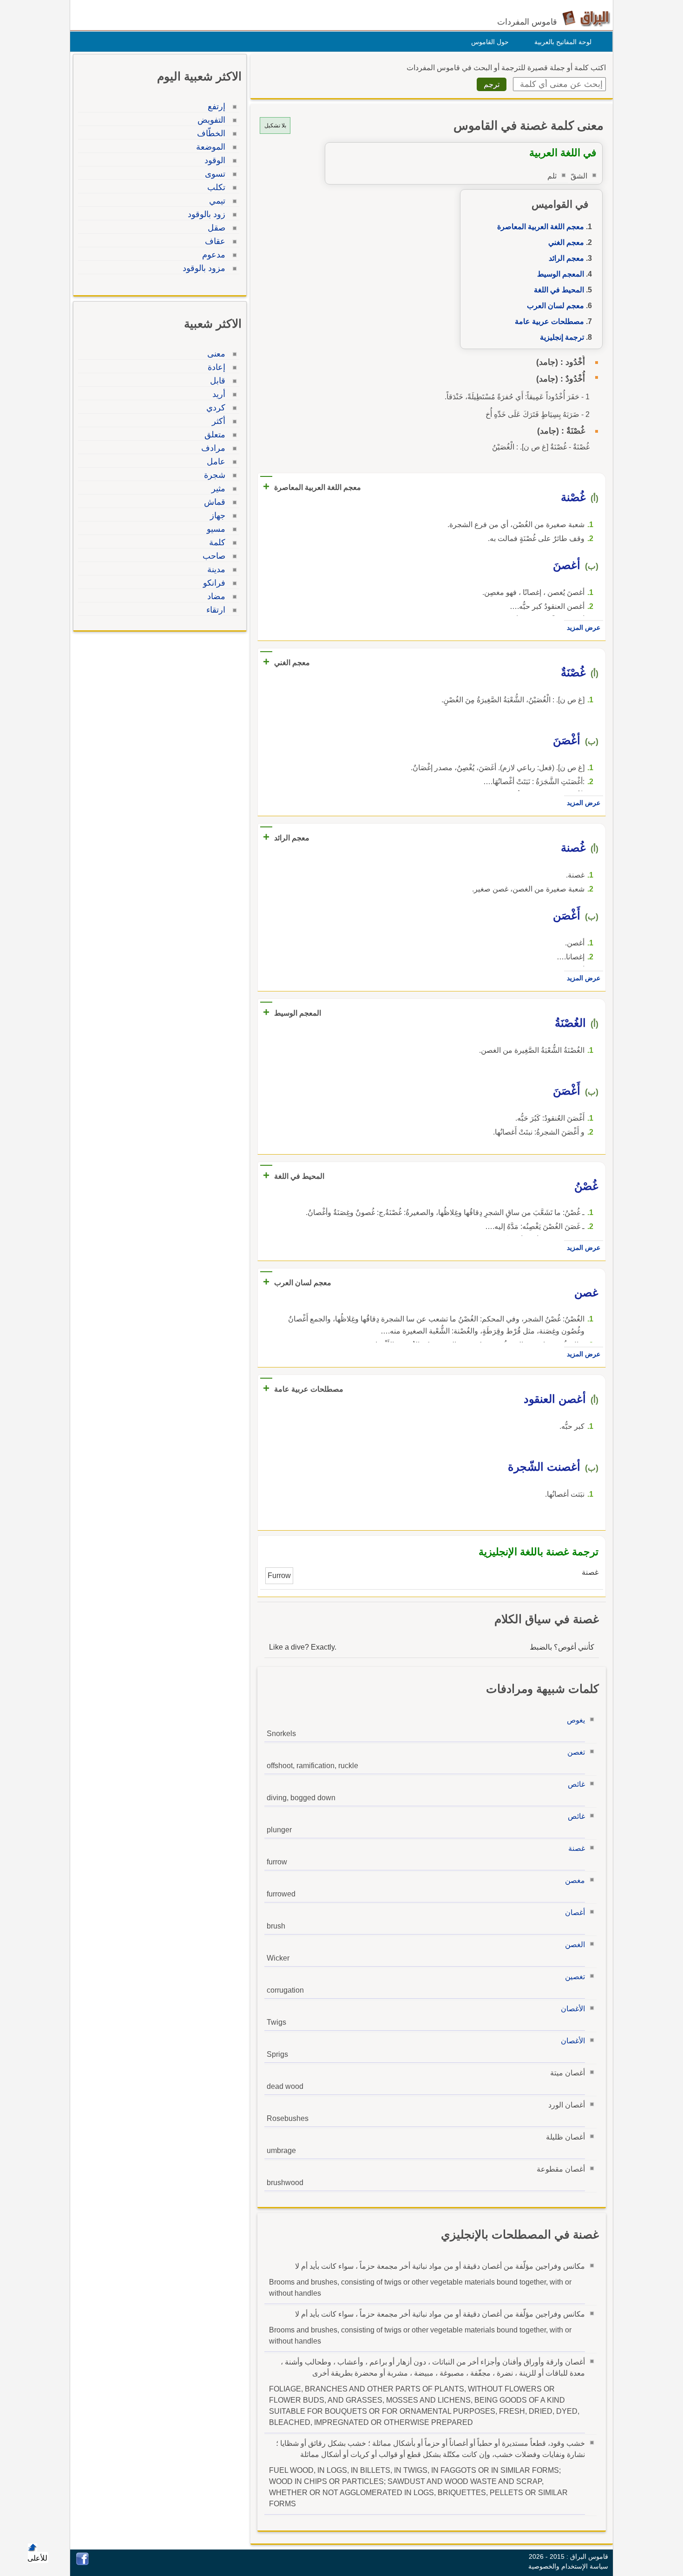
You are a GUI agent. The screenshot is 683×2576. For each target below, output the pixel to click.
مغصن (575, 1880)
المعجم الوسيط (561, 274)
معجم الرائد (566, 258)
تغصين (575, 1977)
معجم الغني (566, 242)
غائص (576, 1784)
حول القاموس (490, 42)
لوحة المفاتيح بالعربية (563, 42)
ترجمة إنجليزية (562, 337)
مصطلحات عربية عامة (549, 321)
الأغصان (573, 2009)
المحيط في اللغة (559, 290)
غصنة (577, 1848)
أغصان (575, 1912)
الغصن (575, 1945)
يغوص (576, 1720)
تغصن (576, 1752)
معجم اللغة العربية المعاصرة (541, 227)
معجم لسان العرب (555, 306)
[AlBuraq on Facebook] (82, 2563)
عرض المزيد (584, 627)
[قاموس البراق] (586, 18)
